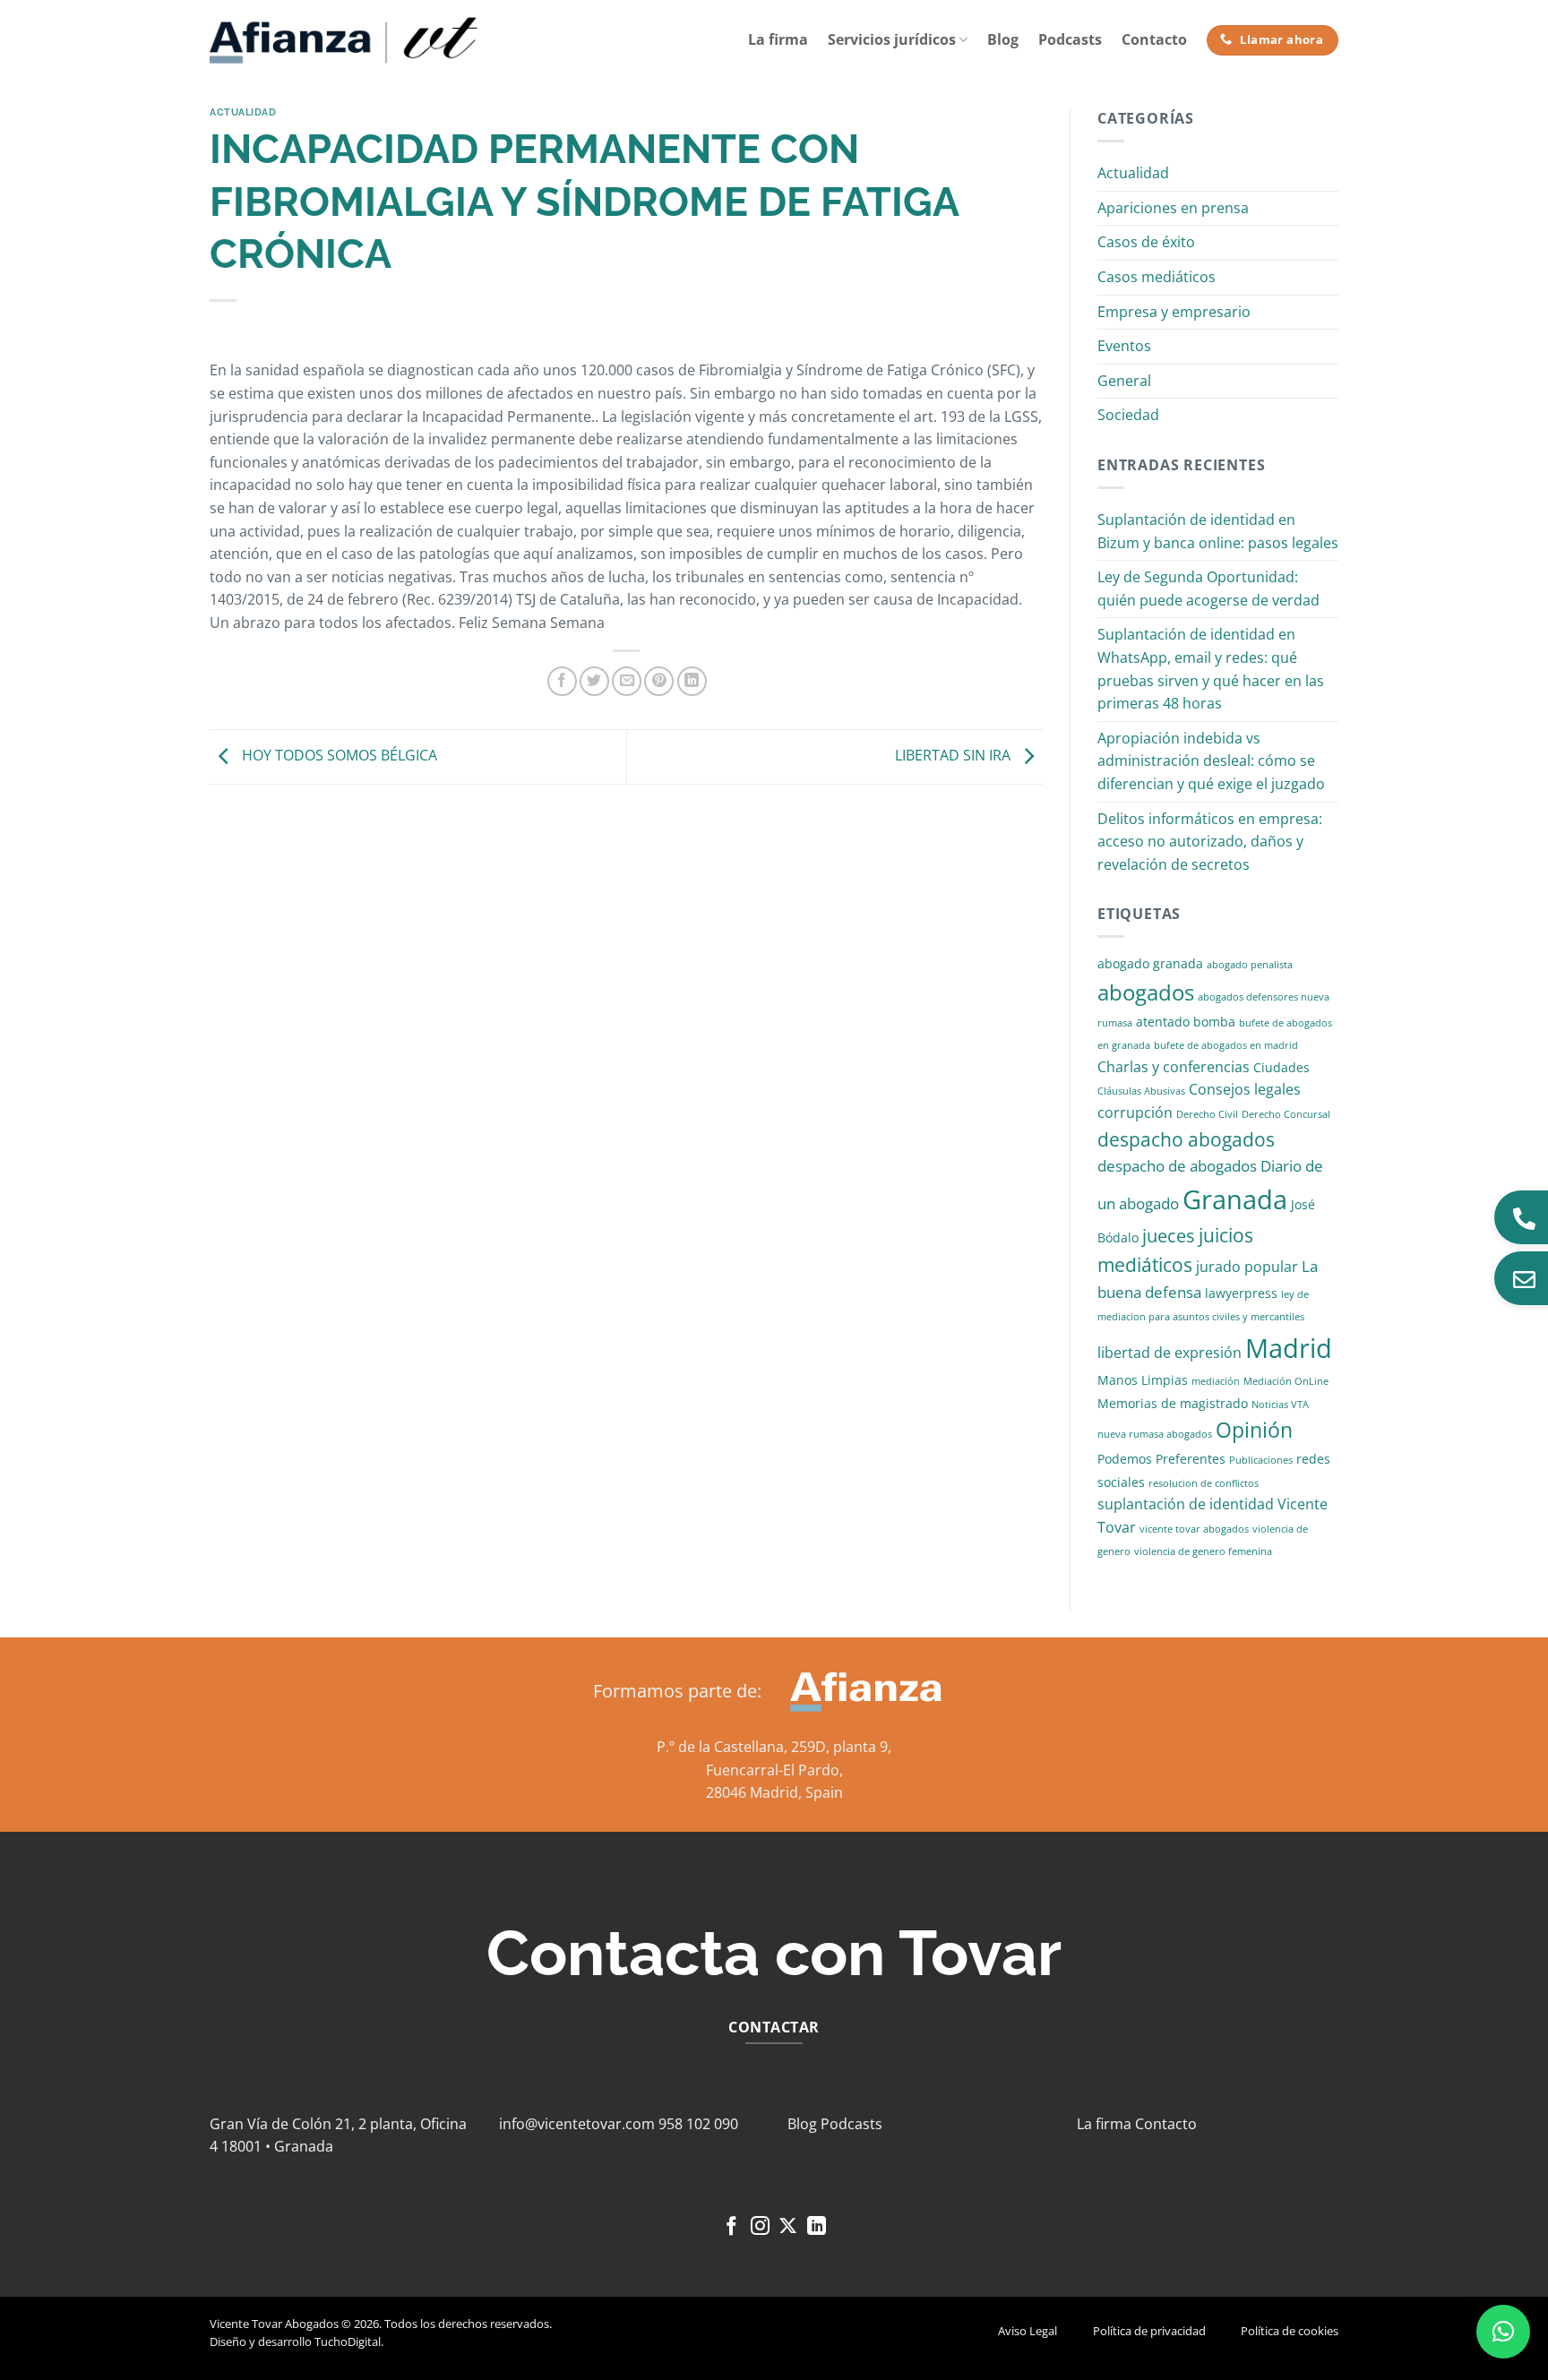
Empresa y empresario (1174, 312)
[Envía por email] (627, 681)
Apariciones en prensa (1173, 208)
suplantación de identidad (1186, 1504)
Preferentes (1191, 1459)
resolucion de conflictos (1204, 1483)
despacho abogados (1186, 1139)
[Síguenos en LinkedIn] (817, 2227)
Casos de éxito (1146, 242)
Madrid (1289, 1348)
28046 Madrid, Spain (774, 1792)
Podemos (1125, 1459)
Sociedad (1128, 415)
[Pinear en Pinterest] (659, 681)
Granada (1235, 1199)
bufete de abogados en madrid (1226, 1045)
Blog (1003, 39)
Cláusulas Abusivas (1141, 1091)
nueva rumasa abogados (1155, 1434)
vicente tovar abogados (1194, 1529)
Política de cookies (1290, 2331)
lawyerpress (1241, 1293)
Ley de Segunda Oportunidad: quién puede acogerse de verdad (1208, 589)
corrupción (1135, 1113)
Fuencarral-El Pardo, (774, 1770)
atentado (1163, 1022)
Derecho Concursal (1286, 1114)
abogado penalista (1250, 965)
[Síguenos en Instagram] (760, 2227)
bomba (1214, 1022)
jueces (1169, 1236)
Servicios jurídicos (892, 39)
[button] (1503, 2332)
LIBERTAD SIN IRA (955, 755)
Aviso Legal (1028, 2331)
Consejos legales (1245, 1089)
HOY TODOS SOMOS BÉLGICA (338, 755)
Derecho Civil (1207, 1114)
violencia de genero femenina (1203, 1551)
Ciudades (1281, 1067)
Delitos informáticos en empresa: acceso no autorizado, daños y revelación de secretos (1210, 842)
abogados (1146, 992)
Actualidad (243, 112)
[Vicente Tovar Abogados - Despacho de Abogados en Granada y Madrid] (344, 40)
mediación (1216, 1381)
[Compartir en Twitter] (594, 681)
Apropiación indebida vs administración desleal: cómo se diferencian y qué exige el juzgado (1211, 761)
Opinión (1254, 1430)
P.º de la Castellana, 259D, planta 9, (774, 1747)
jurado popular (1247, 1267)
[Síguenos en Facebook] (731, 2227)
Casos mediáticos (1157, 277)
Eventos (1124, 346)
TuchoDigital (348, 2341)
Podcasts (1070, 39)
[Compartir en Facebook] (562, 681)
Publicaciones (1261, 1460)
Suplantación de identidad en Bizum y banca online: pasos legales (1218, 531)
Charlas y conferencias (1174, 1067)
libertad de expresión (1170, 1353)
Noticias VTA (1280, 1405)
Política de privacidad (1149, 2331)
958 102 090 (698, 2124)
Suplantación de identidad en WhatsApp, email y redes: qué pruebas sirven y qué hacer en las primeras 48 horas (1211, 669)
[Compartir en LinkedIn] (692, 681)
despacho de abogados (1177, 1166)
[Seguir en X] (788, 2227)
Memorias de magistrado (1173, 1403)
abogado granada (1150, 963)
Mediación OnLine (1286, 1381)
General (1124, 381)
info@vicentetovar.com (577, 2124)
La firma (778, 39)
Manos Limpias (1143, 1380)
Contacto (1154, 39)
